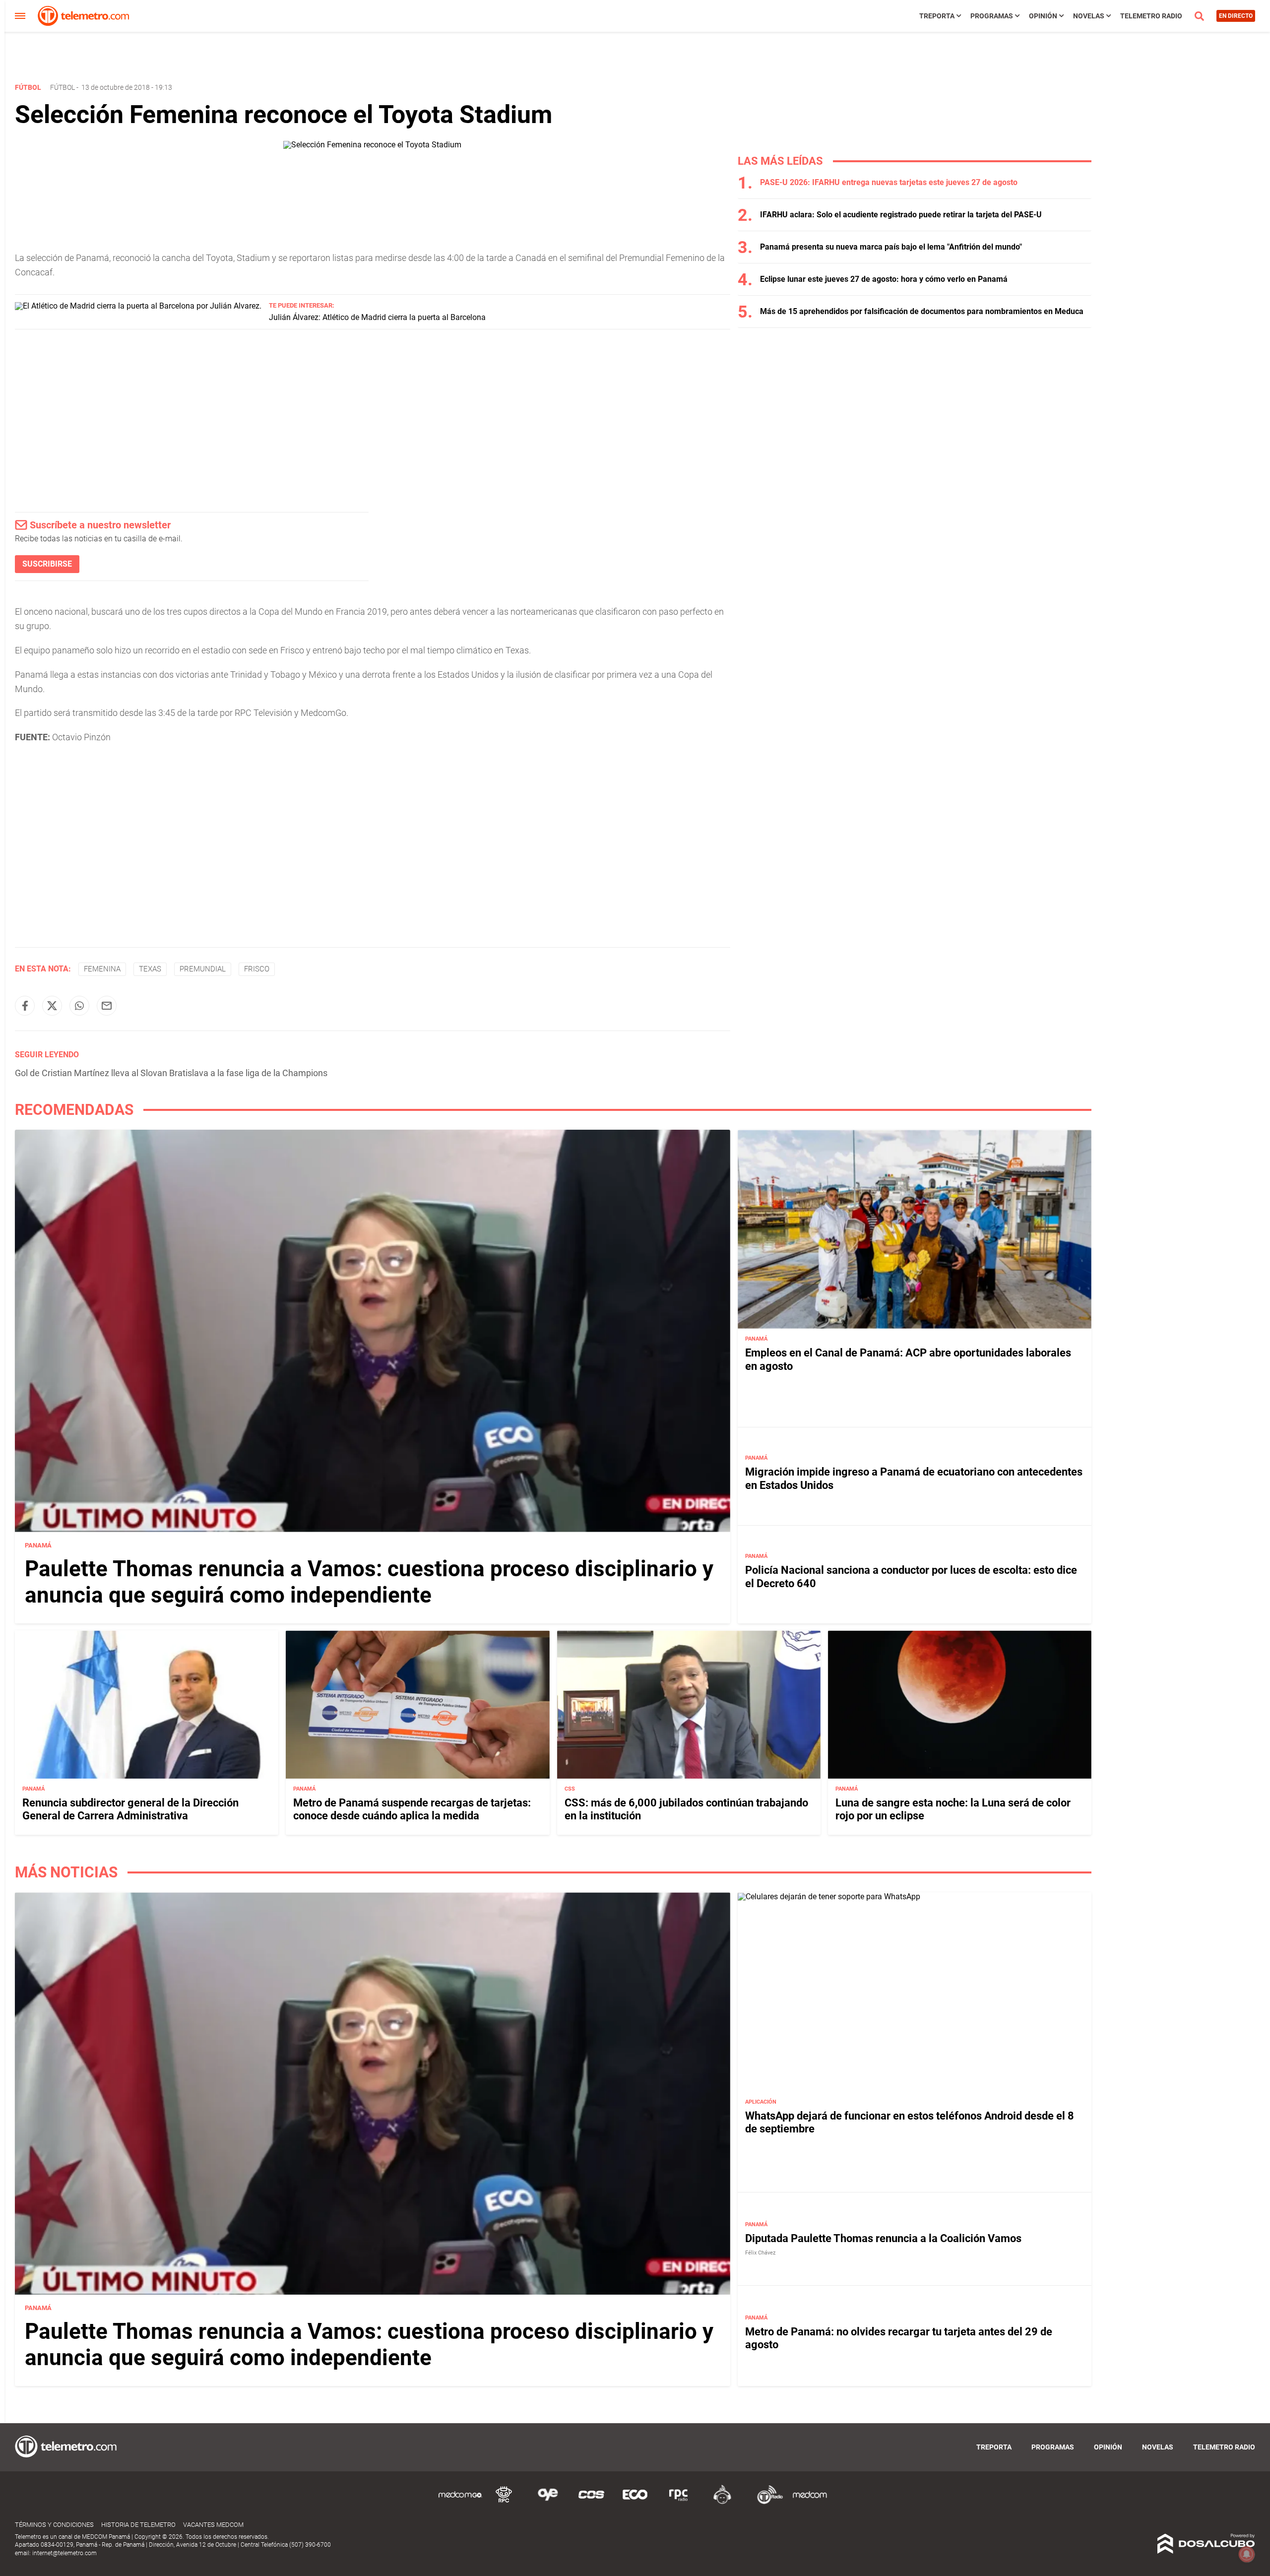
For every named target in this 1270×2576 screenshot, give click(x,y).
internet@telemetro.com (64, 2553)
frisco (257, 969)
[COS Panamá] (591, 2502)
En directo (1236, 16)
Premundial (203, 969)
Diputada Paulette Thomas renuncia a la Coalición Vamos (883, 2238)
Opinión (1043, 16)
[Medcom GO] (460, 2502)
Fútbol (63, 87)
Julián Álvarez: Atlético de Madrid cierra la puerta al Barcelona (377, 317)
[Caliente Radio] (722, 2502)
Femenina (102, 969)
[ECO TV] (635, 2502)
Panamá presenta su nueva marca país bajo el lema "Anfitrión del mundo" (891, 247)
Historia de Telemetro (138, 2525)
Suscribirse (47, 564)
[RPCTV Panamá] (504, 2502)
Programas (992, 16)
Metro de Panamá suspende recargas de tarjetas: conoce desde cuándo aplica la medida (412, 1809)
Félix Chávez (760, 2253)
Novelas (1089, 16)
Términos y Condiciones (54, 2525)
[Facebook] (25, 1006)
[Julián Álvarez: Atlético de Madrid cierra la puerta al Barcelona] (138, 306)
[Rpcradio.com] (679, 2502)
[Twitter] (52, 1006)
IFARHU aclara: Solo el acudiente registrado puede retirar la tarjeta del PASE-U (901, 215)
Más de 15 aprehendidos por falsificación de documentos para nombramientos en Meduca (922, 311)
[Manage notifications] (1247, 2554)
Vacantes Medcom (213, 2525)
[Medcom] (810, 2502)
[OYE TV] (548, 2502)
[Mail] (107, 1006)
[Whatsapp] (79, 1006)
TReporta (937, 16)
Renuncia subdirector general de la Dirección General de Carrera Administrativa (130, 1809)
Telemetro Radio (1151, 16)
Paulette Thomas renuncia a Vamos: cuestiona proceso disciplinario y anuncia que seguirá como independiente (369, 1582)
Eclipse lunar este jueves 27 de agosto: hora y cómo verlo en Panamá (884, 279)
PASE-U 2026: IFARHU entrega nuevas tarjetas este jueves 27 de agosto (889, 182)
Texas (150, 969)
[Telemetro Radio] (766, 2502)
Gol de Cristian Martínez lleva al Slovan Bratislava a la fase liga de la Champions (171, 1073)
